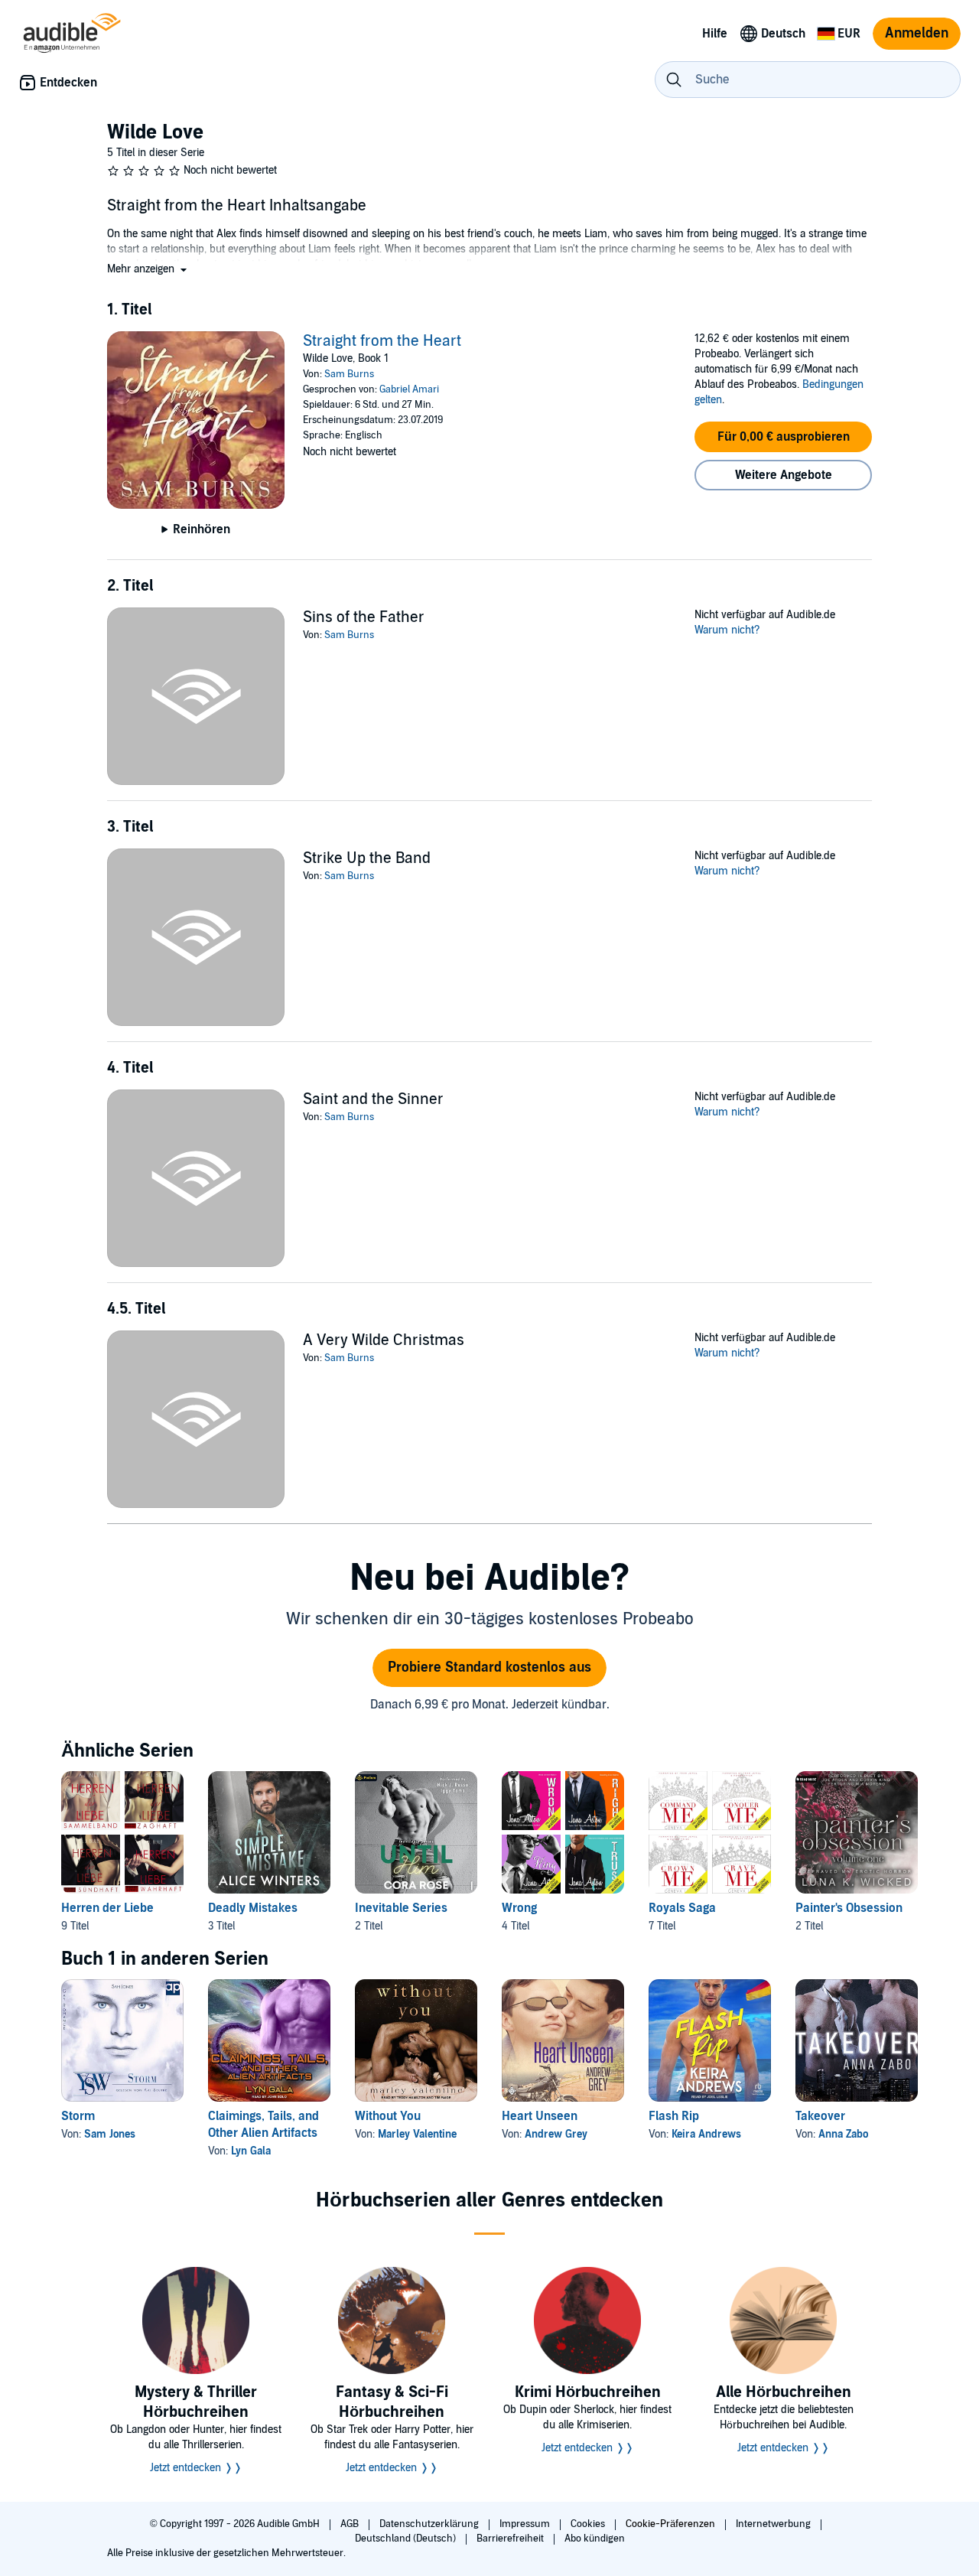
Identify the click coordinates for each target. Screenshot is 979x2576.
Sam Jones (110, 2134)
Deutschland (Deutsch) (407, 2539)
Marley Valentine (417, 2134)
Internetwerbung (774, 2524)
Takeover (820, 2116)
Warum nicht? (727, 630)
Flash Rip (674, 2116)
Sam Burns (349, 374)
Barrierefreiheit (511, 2539)
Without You (388, 2116)
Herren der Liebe (107, 1908)
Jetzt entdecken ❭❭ (196, 2468)
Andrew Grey (556, 2134)
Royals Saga (682, 1908)
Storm (78, 2116)
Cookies (589, 2524)
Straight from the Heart (382, 341)
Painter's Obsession (849, 1908)
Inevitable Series (401, 1908)
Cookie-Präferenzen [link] (670, 2524)
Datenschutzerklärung (430, 2524)
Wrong (519, 1908)
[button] (148, 269)
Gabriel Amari (409, 389)
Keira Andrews (706, 2134)
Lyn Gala (251, 2151)
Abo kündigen (595, 2539)
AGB (351, 2524)
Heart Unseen (540, 2116)
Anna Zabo (843, 2134)
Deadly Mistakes (253, 1908)
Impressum (526, 2524)
